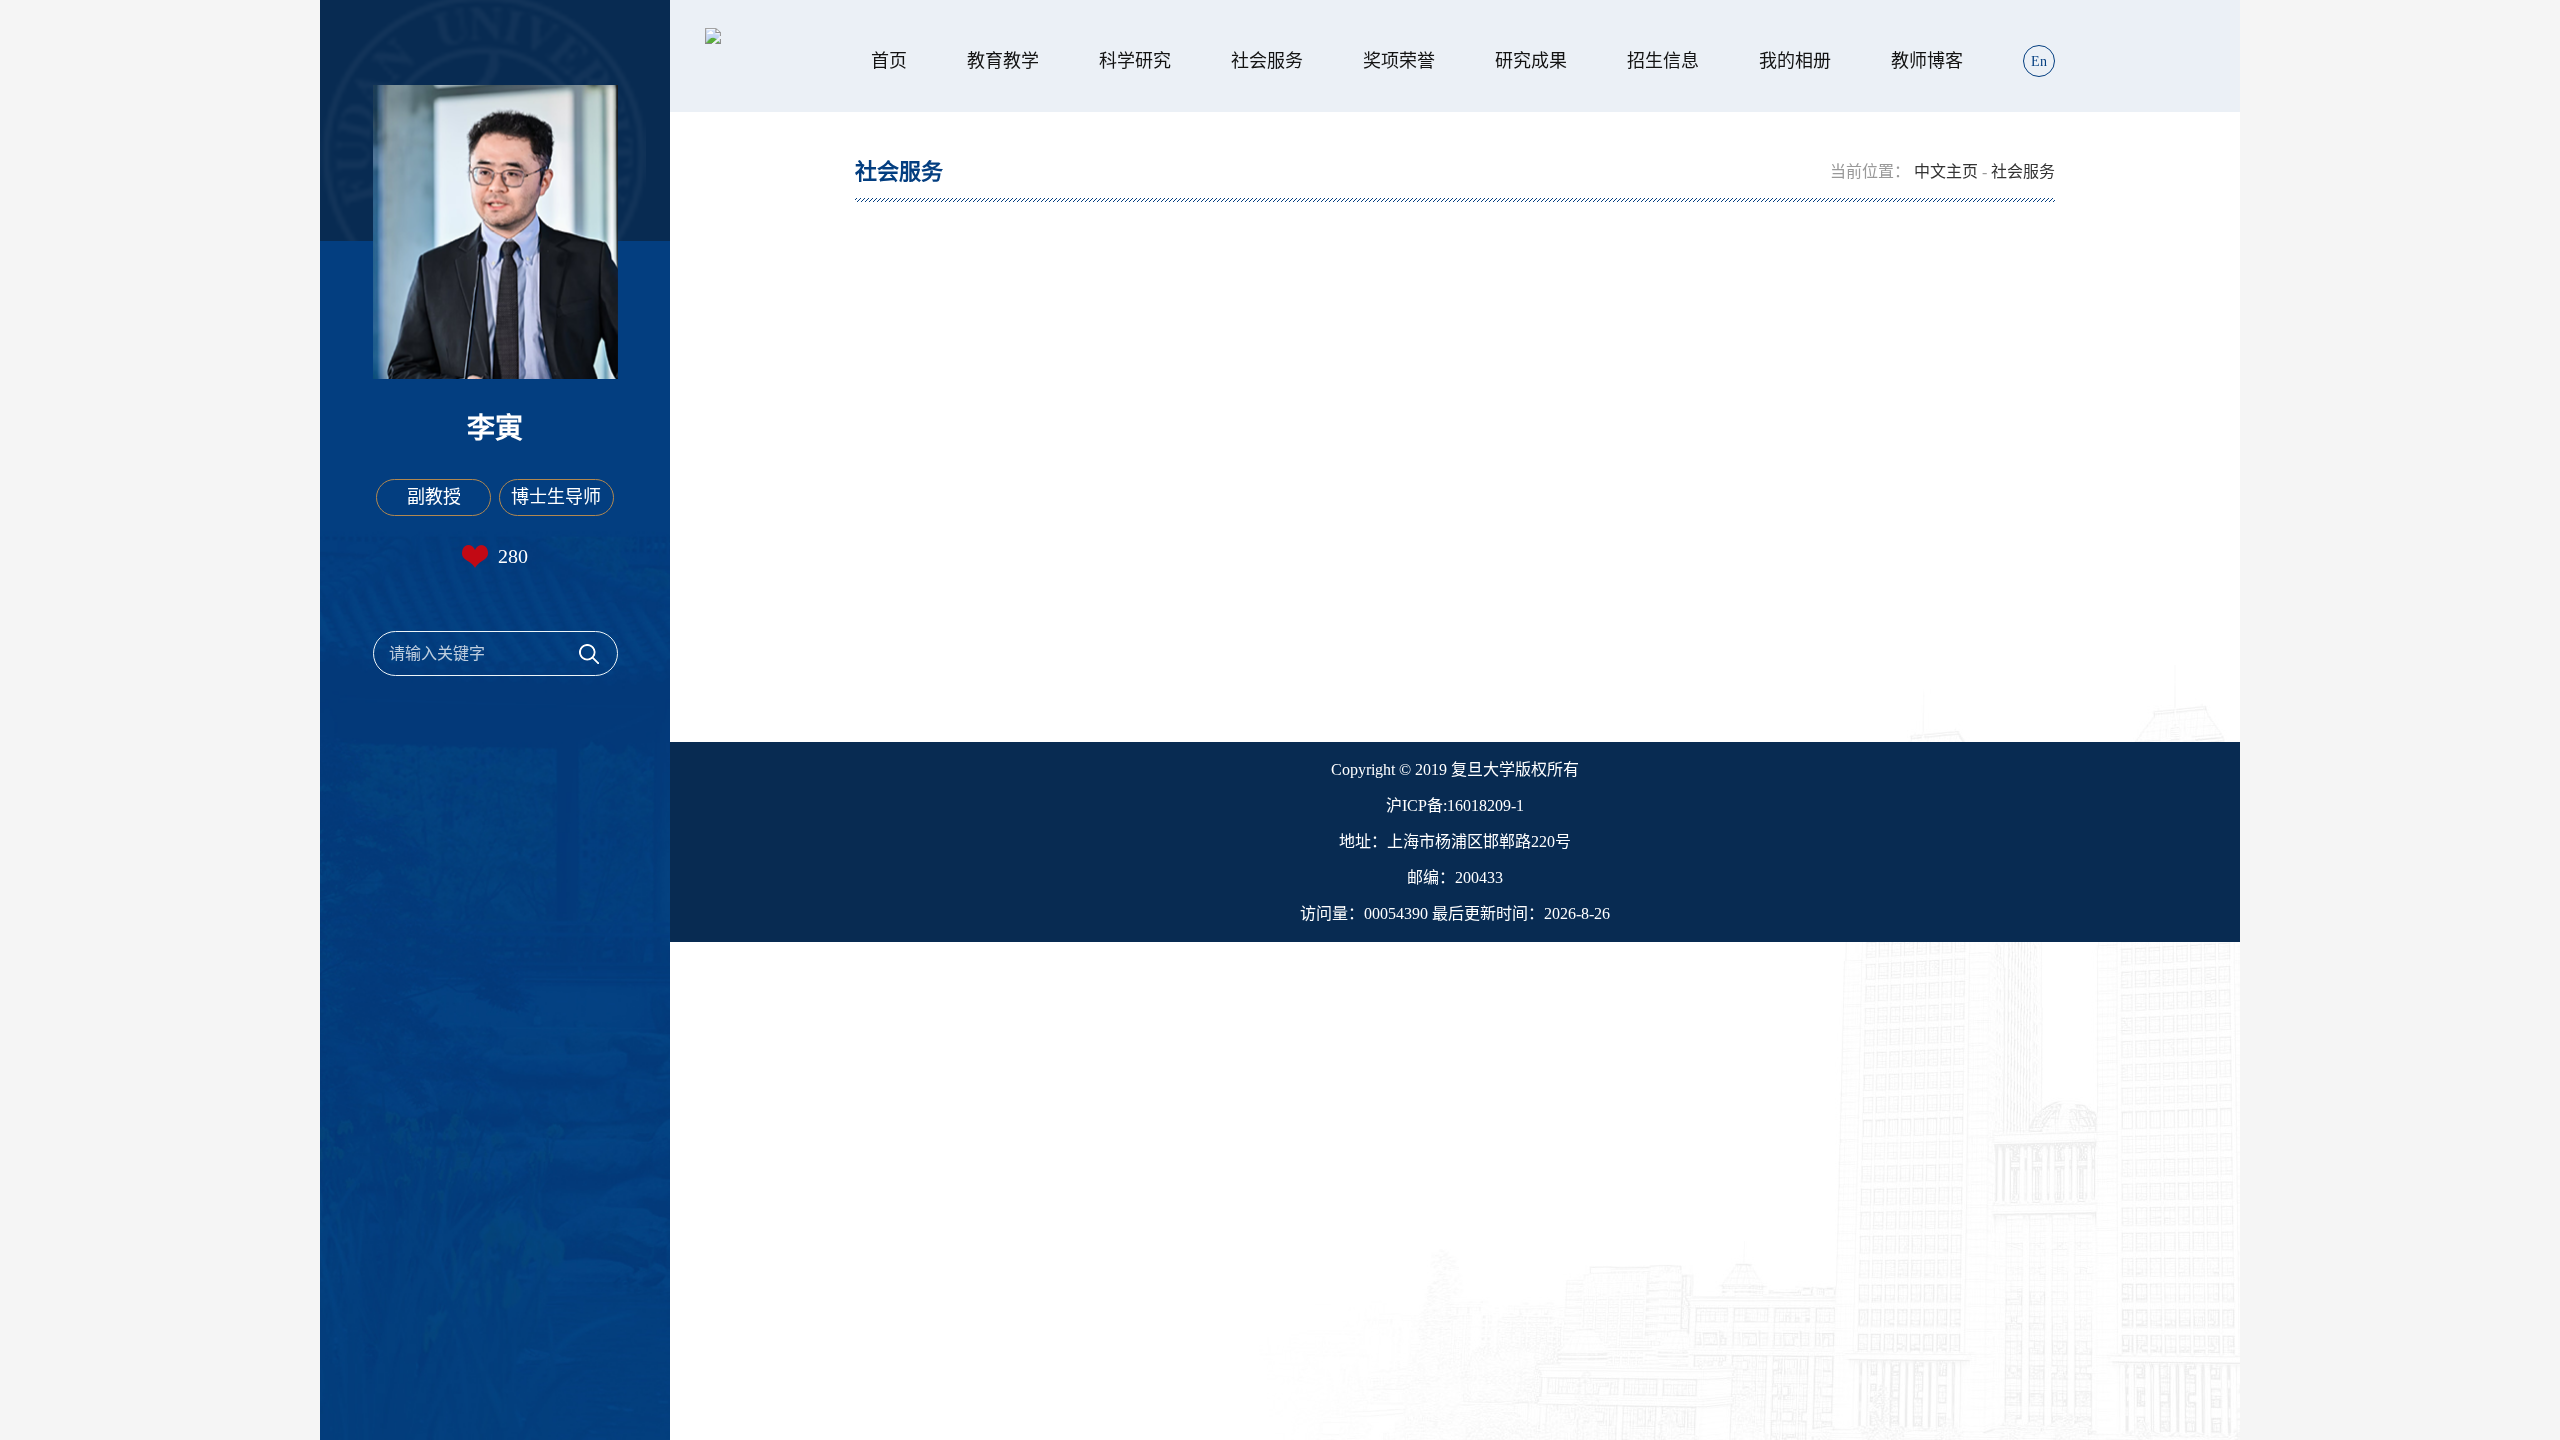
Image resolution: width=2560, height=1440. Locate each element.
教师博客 (1927, 61)
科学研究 (1135, 61)
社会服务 (1267, 61)
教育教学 (1003, 61)
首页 (889, 61)
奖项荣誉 (1399, 61)
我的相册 (1795, 61)
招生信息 (1663, 61)
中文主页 (1946, 171)
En (2039, 61)
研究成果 (1531, 61)
